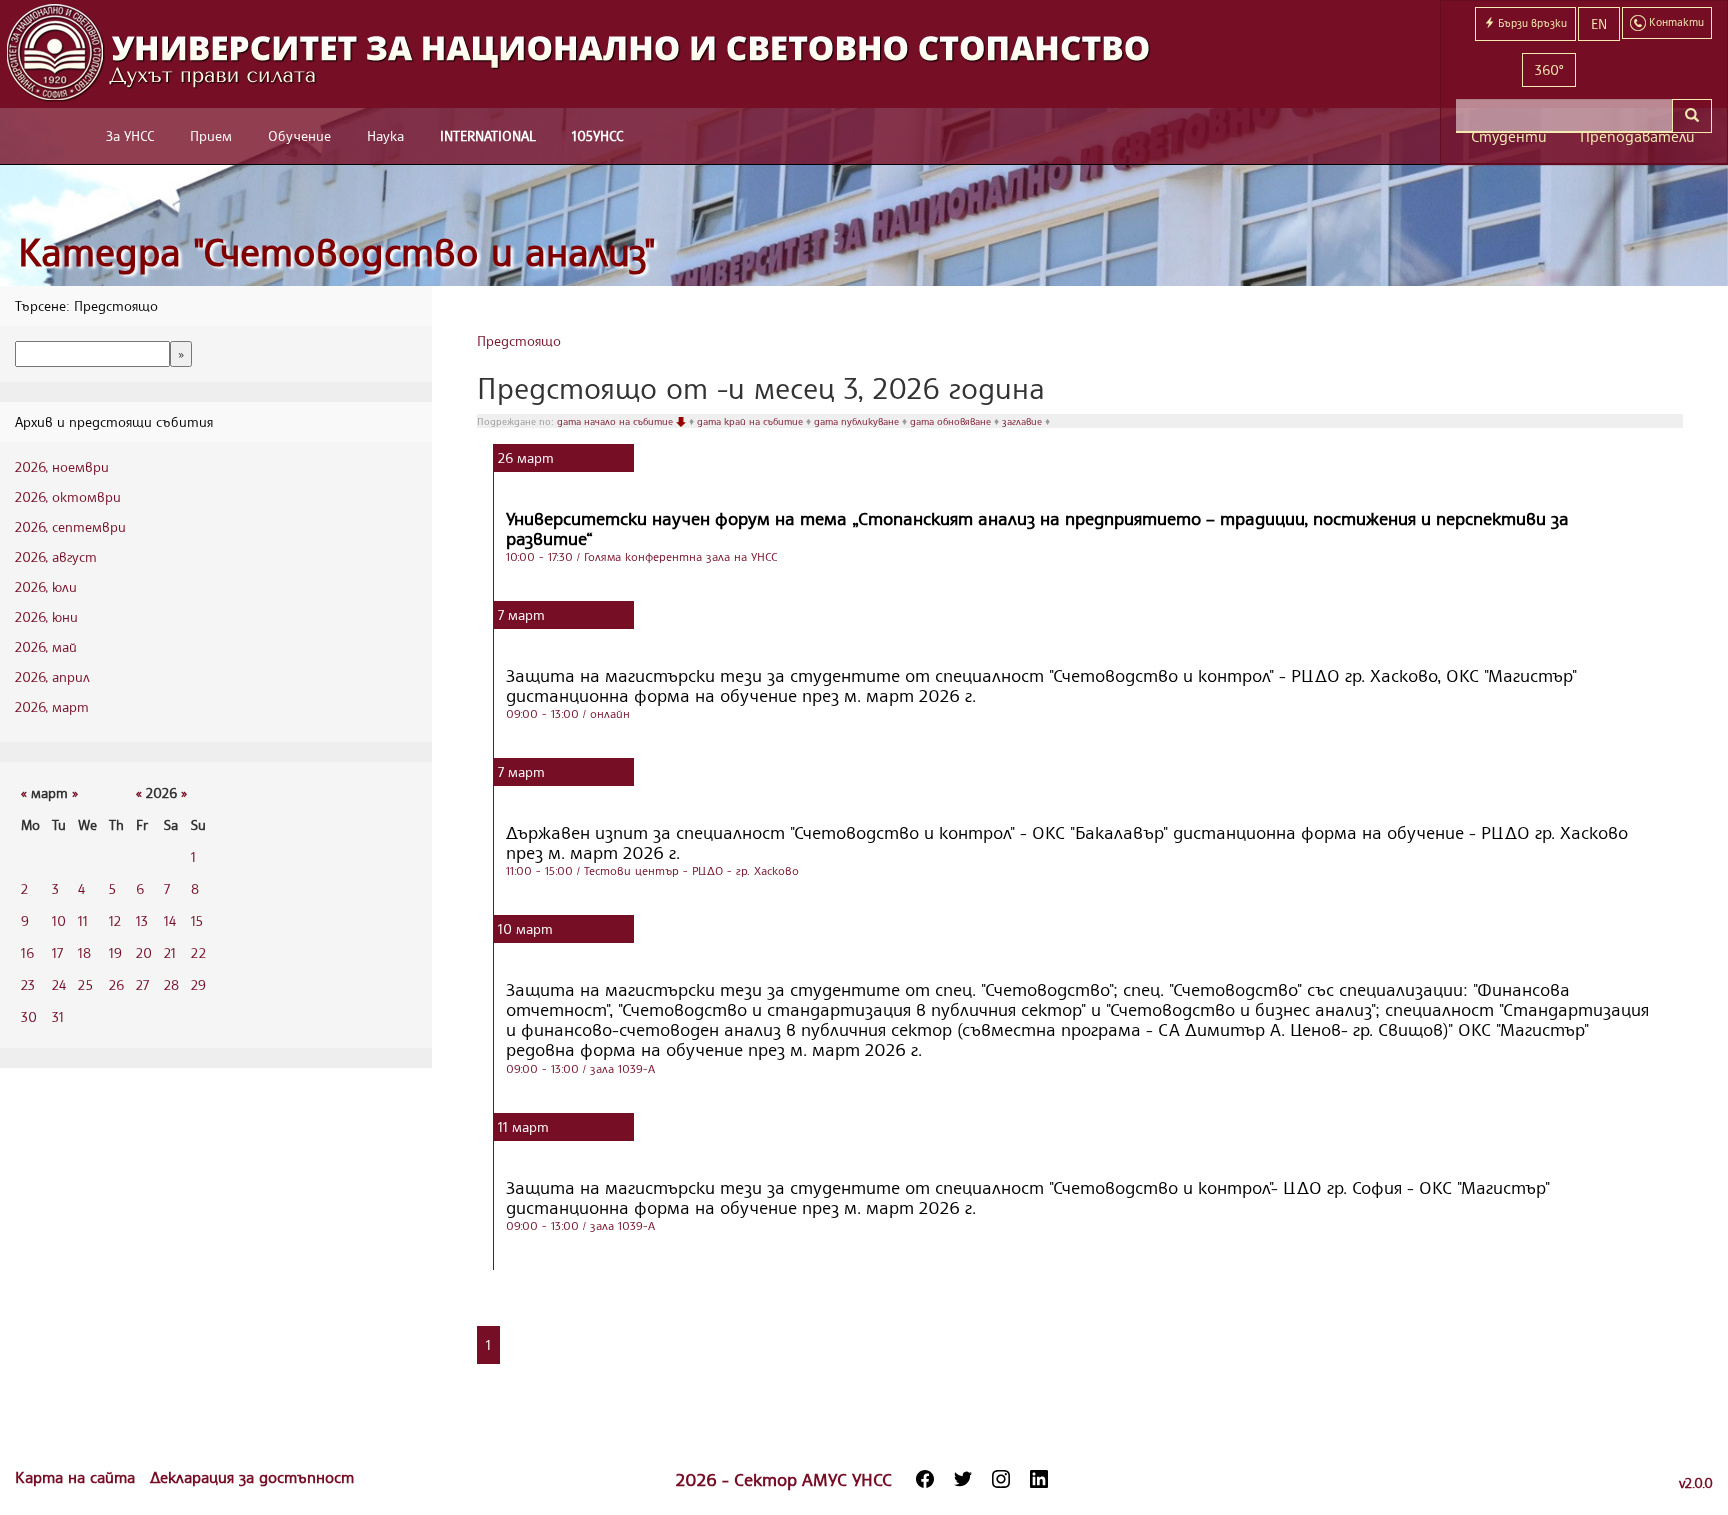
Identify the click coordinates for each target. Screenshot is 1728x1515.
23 (28, 984)
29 (198, 984)
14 (170, 920)
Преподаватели (1637, 136)
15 (197, 920)
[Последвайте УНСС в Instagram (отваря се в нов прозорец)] (1001, 1479)
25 (85, 984)
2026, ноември (62, 466)
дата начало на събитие (616, 421)
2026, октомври (68, 496)
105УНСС (597, 135)
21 (170, 952)
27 (142, 984)
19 (115, 952)
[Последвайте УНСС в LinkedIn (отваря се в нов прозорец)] (1039, 1479)
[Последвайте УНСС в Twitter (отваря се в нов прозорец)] (963, 1479)
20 (144, 952)
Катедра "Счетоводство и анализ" (337, 251)
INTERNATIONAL (488, 135)
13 (142, 920)
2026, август (56, 556)
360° (1549, 69)
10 (59, 920)
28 (171, 984)
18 (84, 952)
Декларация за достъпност (252, 1477)
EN (1599, 23)
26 (116, 984)
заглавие (1023, 421)
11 (83, 920)
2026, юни (46, 616)
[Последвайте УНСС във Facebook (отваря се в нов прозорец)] (925, 1479)
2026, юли (46, 586)
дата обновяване (952, 421)
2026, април (52, 676)
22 (198, 952)
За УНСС (130, 135)
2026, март (52, 706)
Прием (211, 135)
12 (115, 920)
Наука (385, 135)
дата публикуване (858, 421)
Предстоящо (519, 340)
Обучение (299, 135)
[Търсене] (1692, 116)
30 (29, 1016)
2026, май (46, 646)
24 (59, 984)
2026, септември (70, 526)
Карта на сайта (77, 1477)
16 (27, 952)
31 (58, 1016)
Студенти (1509, 136)
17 (57, 952)
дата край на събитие (751, 421)
